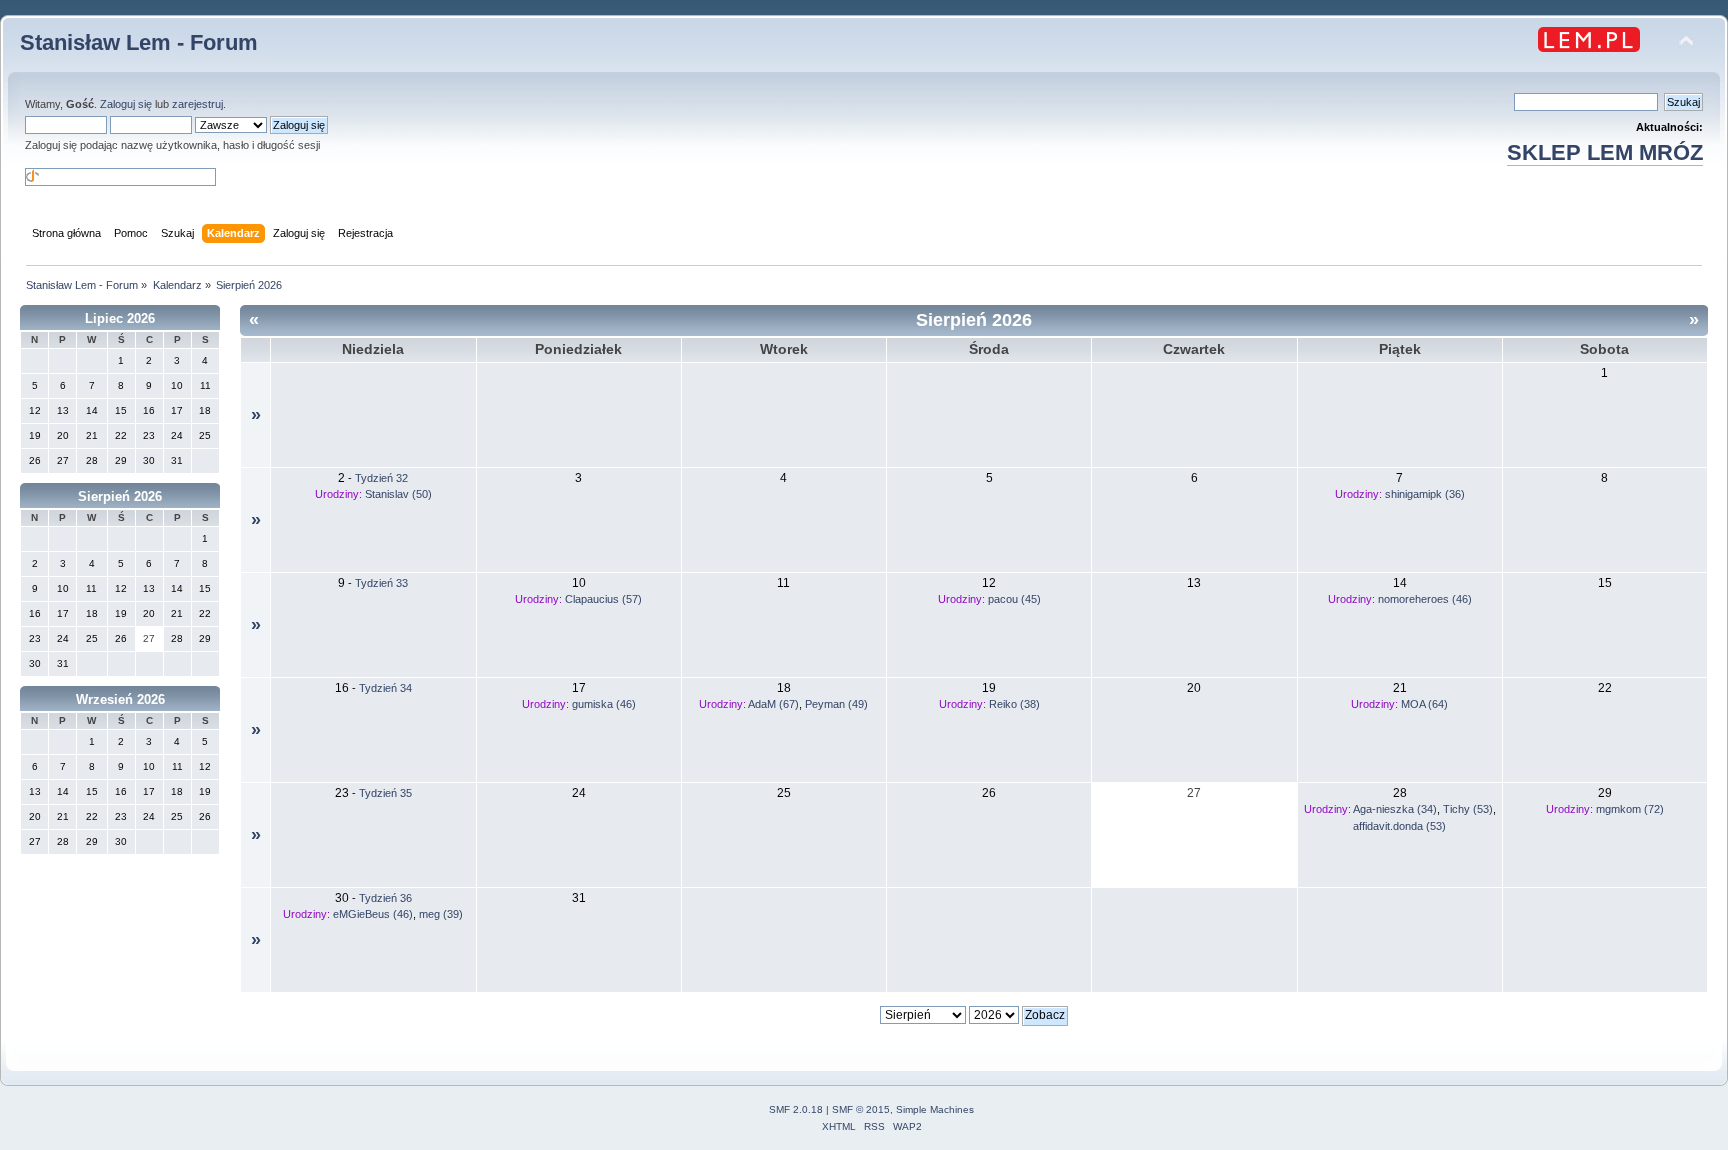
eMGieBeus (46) (373, 914)
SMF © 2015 (861, 1109)
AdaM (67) (773, 704)
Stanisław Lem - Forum (139, 42)
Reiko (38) (1014, 704)
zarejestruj (197, 104)
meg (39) (441, 914)
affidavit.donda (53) (1399, 826)
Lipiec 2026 (120, 318)
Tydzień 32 (381, 478)
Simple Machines (935, 1109)
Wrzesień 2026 (120, 699)
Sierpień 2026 (120, 496)
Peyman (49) (836, 704)
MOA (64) (1424, 704)
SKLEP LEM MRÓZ (1605, 152)
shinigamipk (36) (1425, 494)
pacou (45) (1014, 599)
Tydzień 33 (381, 583)
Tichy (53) (1468, 809)
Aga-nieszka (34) (1395, 809)
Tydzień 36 (385, 898)
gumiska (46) (604, 704)
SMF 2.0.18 (796, 1109)
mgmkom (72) (1630, 809)
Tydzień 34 (385, 688)
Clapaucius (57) (603, 599)
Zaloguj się (126, 104)
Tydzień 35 (385, 793)
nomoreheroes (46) (1425, 599)
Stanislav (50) (398, 494)
